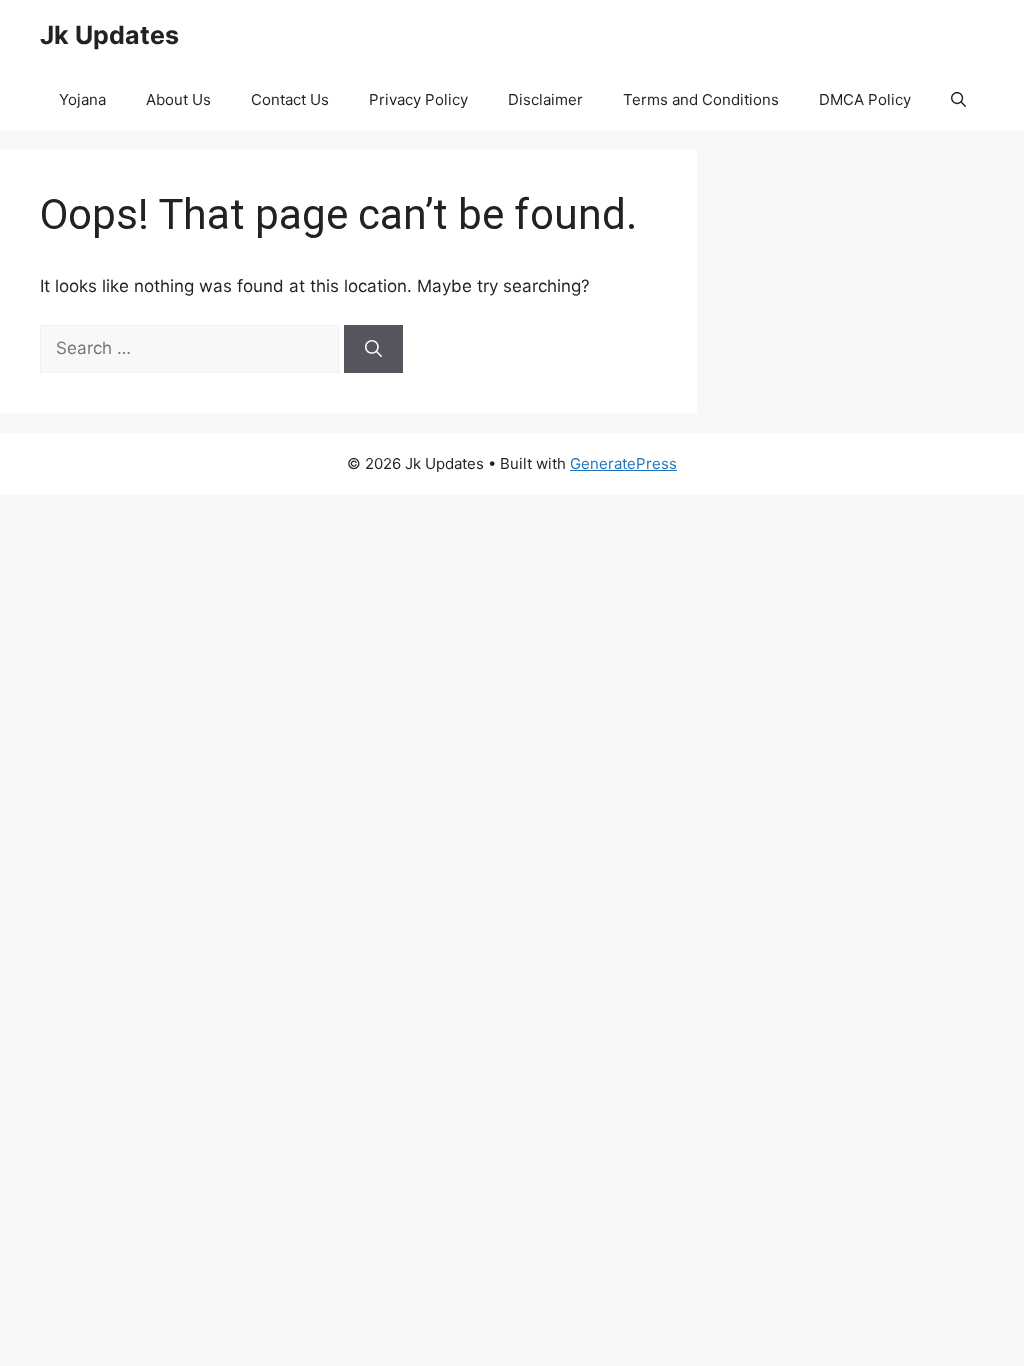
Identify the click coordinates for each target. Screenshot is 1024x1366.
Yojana (82, 99)
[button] (958, 100)
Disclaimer (545, 99)
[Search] (373, 349)
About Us (178, 99)
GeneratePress (623, 463)
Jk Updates (109, 35)
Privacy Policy (418, 99)
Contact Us (290, 99)
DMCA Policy (865, 99)
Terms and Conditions (701, 99)
